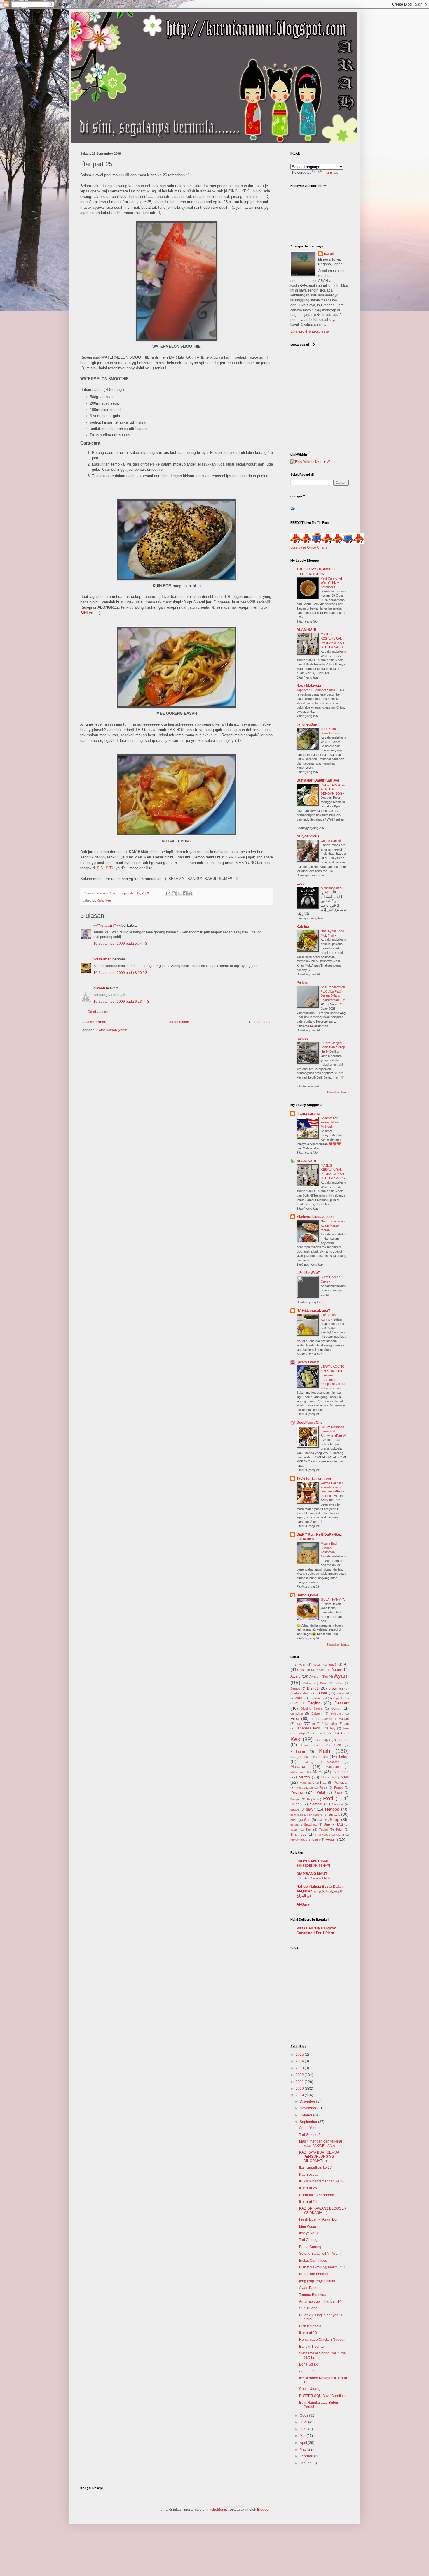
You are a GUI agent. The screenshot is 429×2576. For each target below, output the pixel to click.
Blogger (263, 2510)
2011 (300, 2082)
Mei (303, 2436)
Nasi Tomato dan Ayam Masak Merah (333, 1225)
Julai (304, 2422)
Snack (334, 1814)
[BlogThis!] (174, 893)
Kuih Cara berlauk (314, 2274)
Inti (313, 1724)
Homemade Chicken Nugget (322, 2340)
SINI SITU (106, 868)
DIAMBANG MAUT (312, 1874)
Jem (346, 1728)
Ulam (316, 1839)
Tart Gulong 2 (310, 2135)
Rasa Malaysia (309, 686)
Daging (314, 1703)
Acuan (317, 1665)
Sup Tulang (308, 2308)
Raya (338, 1792)
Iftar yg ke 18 (309, 2233)
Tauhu (323, 1829)
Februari (307, 2456)
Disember (308, 2101)
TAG (340, 1825)
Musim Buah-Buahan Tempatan (330, 1548)
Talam (294, 1830)
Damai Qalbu (307, 1595)
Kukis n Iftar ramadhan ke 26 (322, 2181)
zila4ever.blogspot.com (316, 1217)
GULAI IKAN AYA (333, 1599)
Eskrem (317, 1713)
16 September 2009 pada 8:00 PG (120, 973)
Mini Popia (308, 2226)
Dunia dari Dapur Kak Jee (318, 780)
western (332, 1839)
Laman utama (178, 1022)
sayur (311, 1809)
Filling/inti (337, 1714)
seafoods (297, 1815)
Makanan (299, 1766)
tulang (340, 1835)
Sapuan (338, 1804)
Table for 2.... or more (314, 1478)
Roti (328, 1798)
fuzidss (302, 1039)
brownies (336, 1688)
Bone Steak (308, 2364)
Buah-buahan (300, 1693)
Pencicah (341, 1783)
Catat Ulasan (98, 1012)
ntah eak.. (307, 1783)
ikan (299, 1724)
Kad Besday (309, 2175)
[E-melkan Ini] (168, 893)
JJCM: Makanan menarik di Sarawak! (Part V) (333, 1431)
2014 (300, 2061)
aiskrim (305, 1670)
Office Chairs (317, 547)
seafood (332, 1809)
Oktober (306, 2115)
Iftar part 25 (308, 2188)
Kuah (337, 1745)
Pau (323, 1783)
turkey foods (299, 1840)
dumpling (297, 1713)
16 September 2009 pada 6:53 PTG (121, 1002)
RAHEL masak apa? (313, 1311)
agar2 (332, 1664)
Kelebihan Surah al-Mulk (314, 1878)
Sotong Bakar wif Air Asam (320, 2254)
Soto (320, 1820)
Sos (307, 1820)
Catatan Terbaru (95, 1022)
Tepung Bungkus (313, 2295)
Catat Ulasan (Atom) (112, 1030)
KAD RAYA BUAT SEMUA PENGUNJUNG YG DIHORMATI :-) (319, 2157)
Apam (336, 1670)
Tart (308, 1829)
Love (301, 884)
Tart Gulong (308, 2240)
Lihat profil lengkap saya (310, 331)
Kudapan (298, 1752)
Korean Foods (312, 1745)
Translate (331, 173)
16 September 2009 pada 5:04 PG (120, 944)
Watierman (102, 959)
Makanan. (333, 1767)
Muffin (304, 1777)
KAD (338, 1733)
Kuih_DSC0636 (301, 1757)
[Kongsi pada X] (179, 893)
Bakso (307, 1683)
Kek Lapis (322, 1740)
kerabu (343, 1740)
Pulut (321, 1792)
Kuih (100, 900)
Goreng (327, 1719)
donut (336, 1708)
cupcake (339, 1698)
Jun (303, 2429)
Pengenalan (305, 1788)
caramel (343, 1693)
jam (346, 1724)
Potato (339, 1787)
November (308, 2108)
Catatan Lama (260, 1022)
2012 (300, 2075)
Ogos (304, 2415)
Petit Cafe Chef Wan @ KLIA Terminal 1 (331, 583)
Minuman (341, 1772)
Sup (327, 1825)
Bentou (295, 1688)
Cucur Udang (310, 2389)
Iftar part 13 (308, 2333)
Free (295, 1718)
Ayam (341, 1676)
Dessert (342, 1703)
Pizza (323, 1787)
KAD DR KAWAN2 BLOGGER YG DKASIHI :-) (323, 2210)
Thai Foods (323, 1835)
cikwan (99, 988)
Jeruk (322, 1733)
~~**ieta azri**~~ (107, 926)
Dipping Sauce (312, 1708)
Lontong (307, 1762)
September (309, 2122)
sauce (295, 1809)
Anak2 (321, 1670)
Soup (335, 1820)
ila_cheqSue (307, 724)
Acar (302, 1664)
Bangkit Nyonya (312, 2347)
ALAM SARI (306, 630)
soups (294, 1825)
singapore (315, 1815)
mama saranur (309, 1114)
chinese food (318, 1698)
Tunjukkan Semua (338, 1093)
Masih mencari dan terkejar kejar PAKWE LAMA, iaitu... (323, 2143)
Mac (304, 2449)
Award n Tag (319, 1676)
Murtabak (328, 1777)
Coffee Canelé (331, 841)
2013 (300, 2068)
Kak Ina (303, 927)
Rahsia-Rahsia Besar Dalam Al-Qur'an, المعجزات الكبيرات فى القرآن (320, 1891)
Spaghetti (311, 1825)
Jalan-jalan (329, 1724)
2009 (300, 2095)
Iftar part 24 (308, 2202)
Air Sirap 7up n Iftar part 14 (320, 2301)
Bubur (322, 1693)
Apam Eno (307, 2371)
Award (295, 1676)
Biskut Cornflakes (313, 2261)
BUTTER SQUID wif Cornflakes (324, 2396)
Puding (297, 1792)
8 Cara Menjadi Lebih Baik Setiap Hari (333, 1047)
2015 (300, 2055)
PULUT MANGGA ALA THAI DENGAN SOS (333, 789)
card (299, 1698)
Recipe (295, 1799)
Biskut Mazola (310, 2326)
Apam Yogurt (309, 2128)
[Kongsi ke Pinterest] (190, 893)
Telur (339, 1829)
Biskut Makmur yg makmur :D (322, 2267)
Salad (295, 1804)
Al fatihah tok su (332, 888)
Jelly (332, 1728)
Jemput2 (303, 1733)
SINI (84, 613)
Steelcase (298, 547)
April (304, 2443)
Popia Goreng (310, 2247)
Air (93, 900)
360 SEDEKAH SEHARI (313, 1866)
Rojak (311, 1799)
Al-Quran (304, 1904)
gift (313, 1719)
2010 (300, 2089)
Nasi (345, 1777)
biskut (312, 1688)
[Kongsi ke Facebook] (185, 893)
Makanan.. (298, 1772)
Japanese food (308, 1728)
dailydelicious (308, 836)
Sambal (316, 1804)
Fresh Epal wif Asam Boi (318, 2219)
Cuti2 (294, 1703)
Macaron (333, 1762)
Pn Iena (303, 983)
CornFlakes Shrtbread (317, 2195)
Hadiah (344, 1719)
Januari (306, 2463)
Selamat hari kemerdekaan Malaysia (331, 1122)
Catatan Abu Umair (312, 1861)
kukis (323, 1757)
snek (294, 1820)
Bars (323, 1683)
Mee (108, 900)
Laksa (344, 1757)
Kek (295, 1739)
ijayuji (329, 254)
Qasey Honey (308, 1362)
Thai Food (299, 1834)
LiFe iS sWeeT (308, 1273)
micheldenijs (218, 2510)
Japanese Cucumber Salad (316, 690)
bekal (339, 1683)
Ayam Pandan (310, 2288)
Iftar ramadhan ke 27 (315, 2168)
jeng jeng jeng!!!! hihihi (317, 2281)
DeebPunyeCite (309, 1423)
